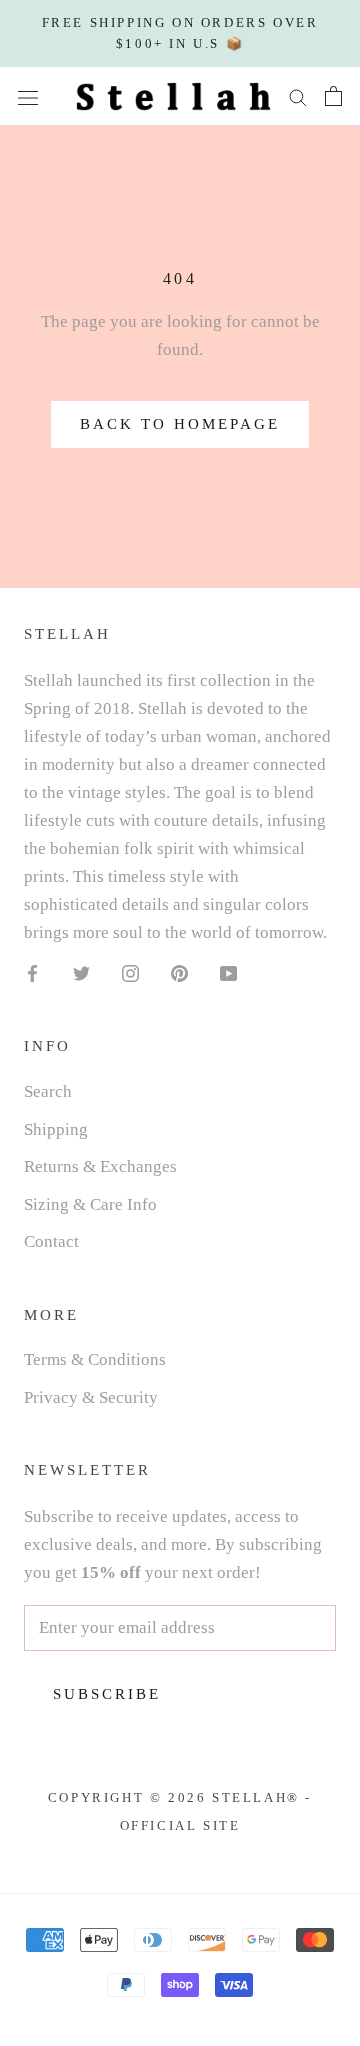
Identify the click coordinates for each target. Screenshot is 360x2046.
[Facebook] (32, 972)
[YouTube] (228, 972)
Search (48, 1091)
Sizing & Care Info (90, 1204)
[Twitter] (81, 972)
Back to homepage (180, 424)
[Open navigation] (28, 96)
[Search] (298, 96)
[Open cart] (333, 96)
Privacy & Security (91, 1397)
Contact (51, 1241)
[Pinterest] (179, 972)
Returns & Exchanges (100, 1166)
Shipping (56, 1129)
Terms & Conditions (95, 1359)
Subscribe (107, 1694)
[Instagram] (130, 972)
